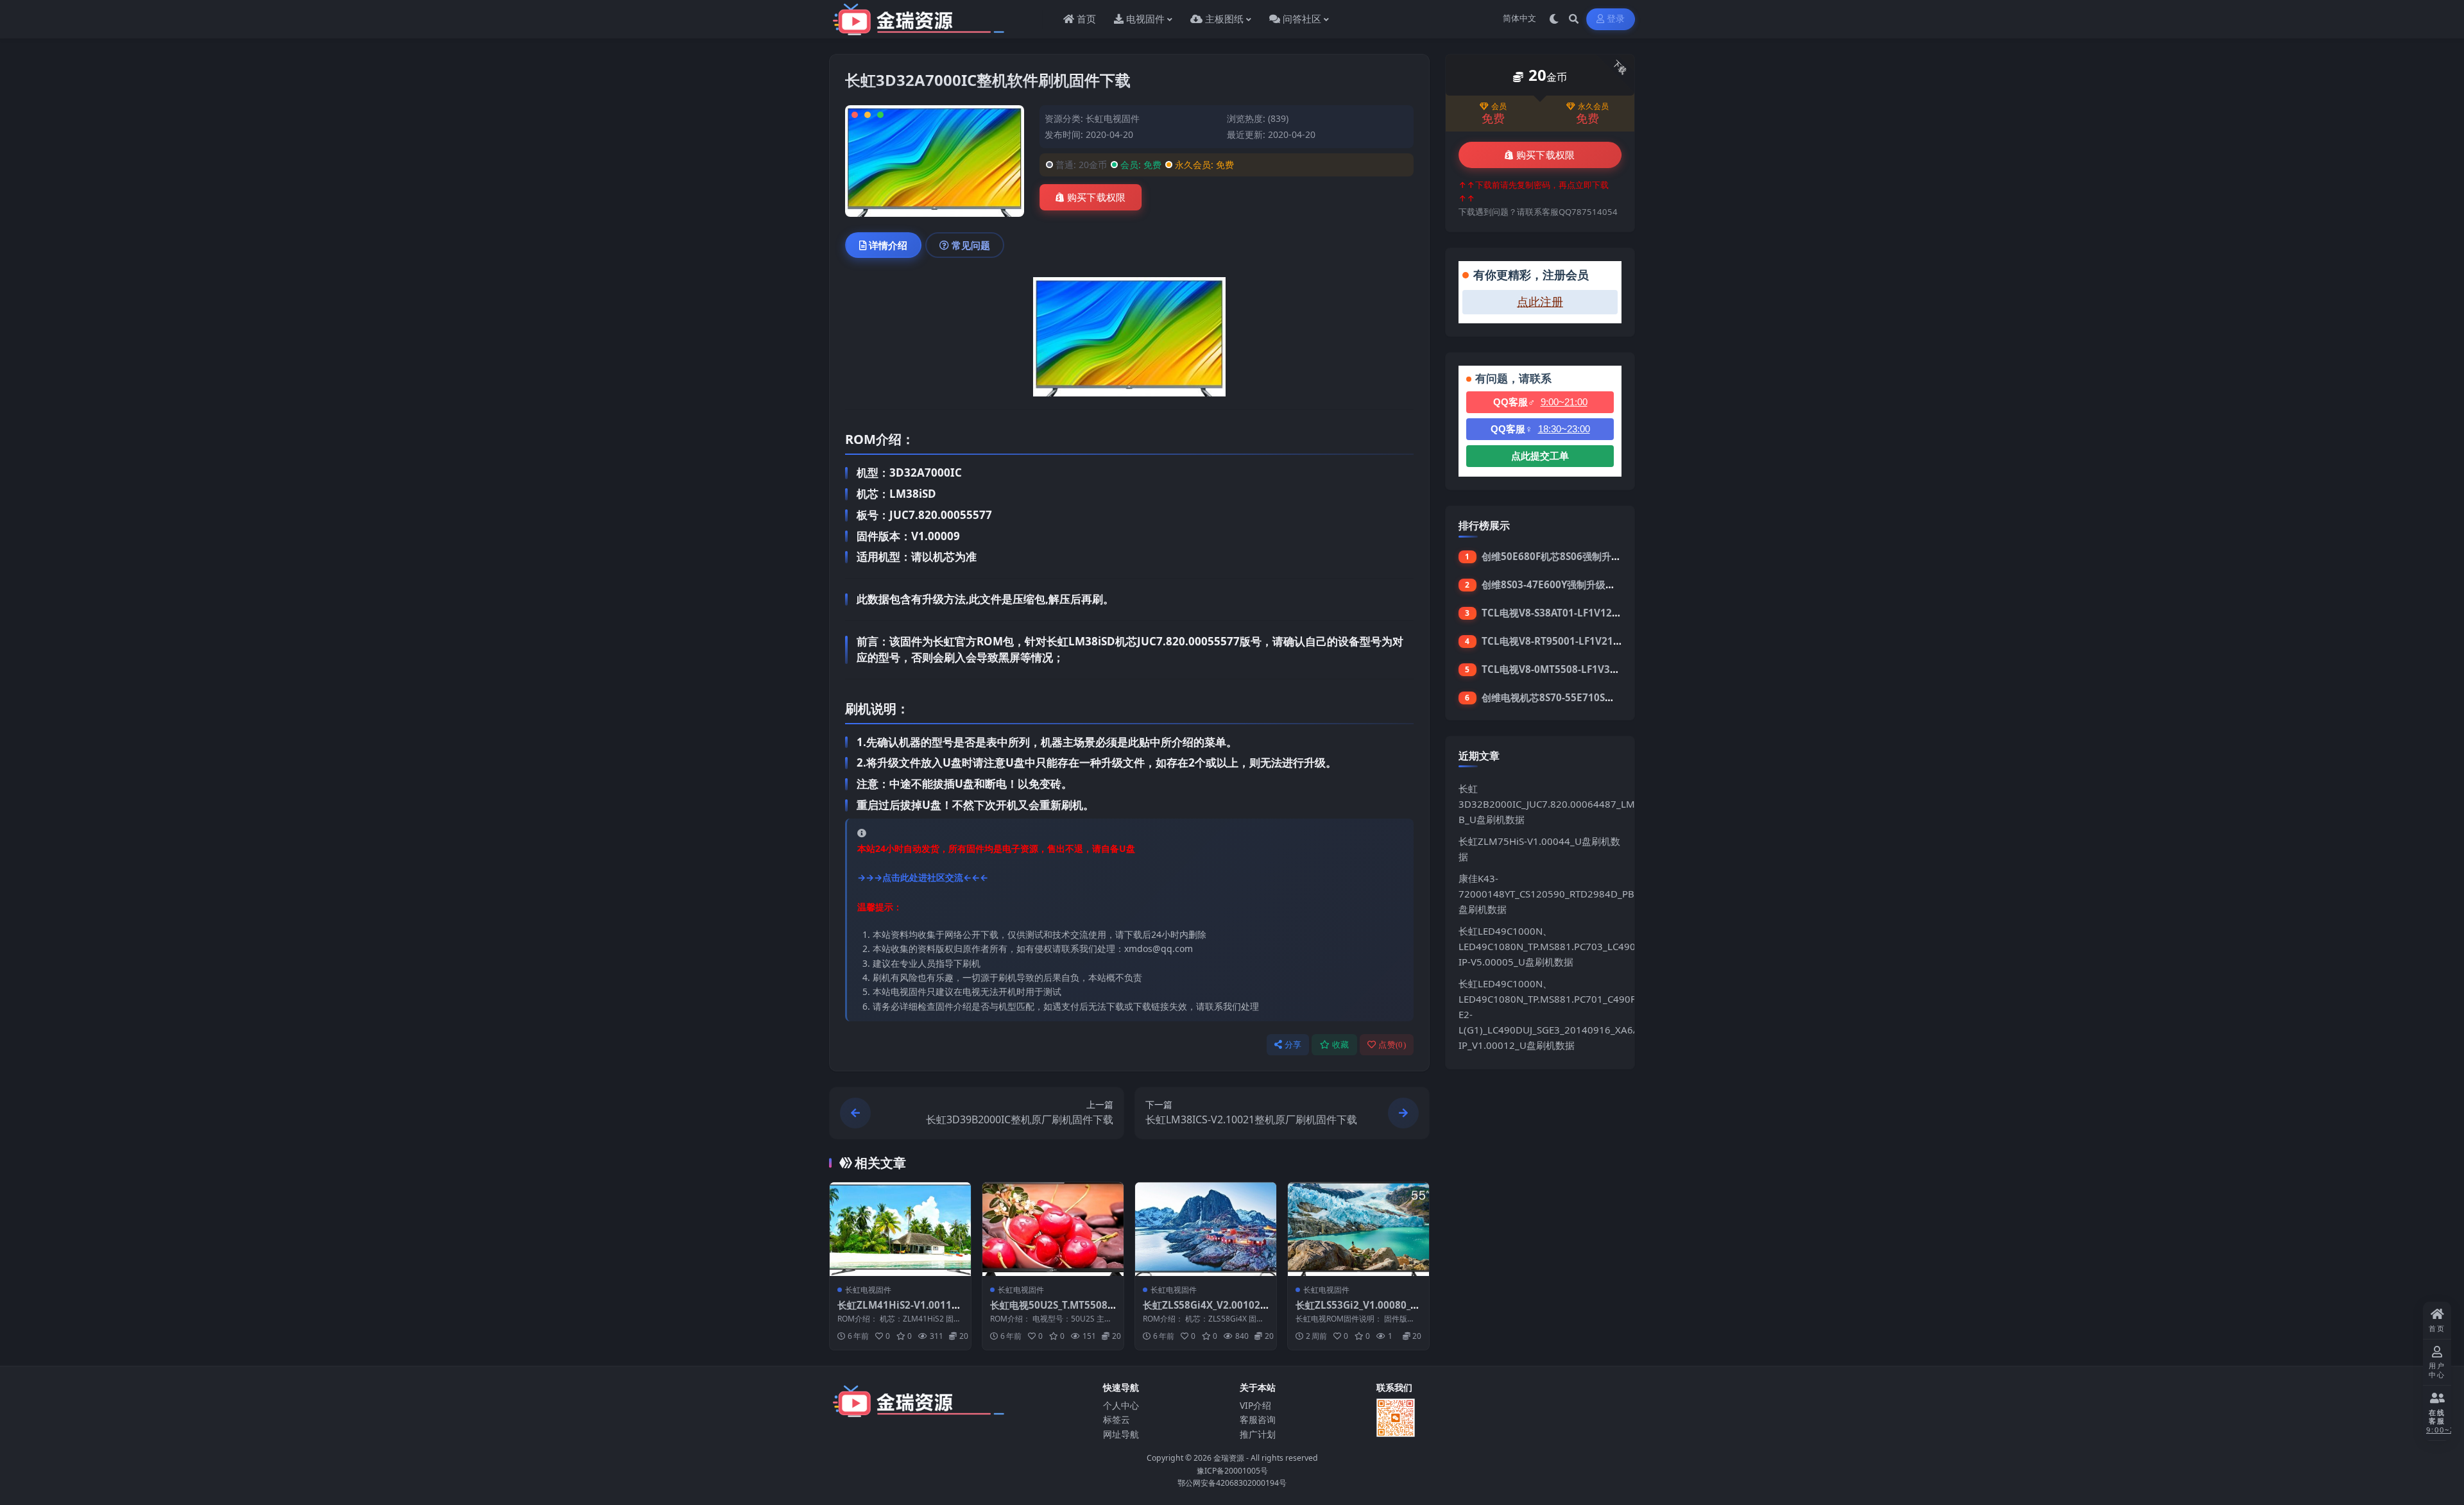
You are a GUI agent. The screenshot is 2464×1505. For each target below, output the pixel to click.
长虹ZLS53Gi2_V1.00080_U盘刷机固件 (1356, 1311)
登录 (1616, 19)
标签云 (1116, 1419)
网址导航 (1121, 1434)
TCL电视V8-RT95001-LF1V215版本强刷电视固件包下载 (1603, 641)
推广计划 (1258, 1434)
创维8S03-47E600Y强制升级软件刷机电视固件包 (1587, 584)
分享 (1293, 1045)
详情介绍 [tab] (888, 245)
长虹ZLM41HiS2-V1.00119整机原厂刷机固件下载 (897, 1311)
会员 (1499, 106)
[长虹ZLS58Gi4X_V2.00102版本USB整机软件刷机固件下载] (1206, 1229)
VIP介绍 (1255, 1405)
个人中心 (1121, 1405)
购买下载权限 (1097, 198)
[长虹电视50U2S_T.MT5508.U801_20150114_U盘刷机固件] (1053, 1229)
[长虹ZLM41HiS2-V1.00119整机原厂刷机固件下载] (900, 1229)
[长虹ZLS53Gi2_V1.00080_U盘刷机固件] (1358, 1229)
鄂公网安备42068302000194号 (1232, 1483)
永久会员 (1593, 106)
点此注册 (1540, 302)
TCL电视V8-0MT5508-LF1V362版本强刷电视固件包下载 (1604, 669)
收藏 (1341, 1045)
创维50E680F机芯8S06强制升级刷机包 (1566, 556)
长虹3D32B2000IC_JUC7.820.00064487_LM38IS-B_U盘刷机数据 (1558, 804)
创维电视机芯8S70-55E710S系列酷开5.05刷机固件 (1592, 697)
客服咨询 (1258, 1419)
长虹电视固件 (1113, 118)
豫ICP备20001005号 (1232, 1471)
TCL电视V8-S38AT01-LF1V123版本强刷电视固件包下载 (1603, 613)
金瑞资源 (1229, 1458)
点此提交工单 (1540, 456)
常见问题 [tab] (971, 245)
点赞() (1392, 1045)
